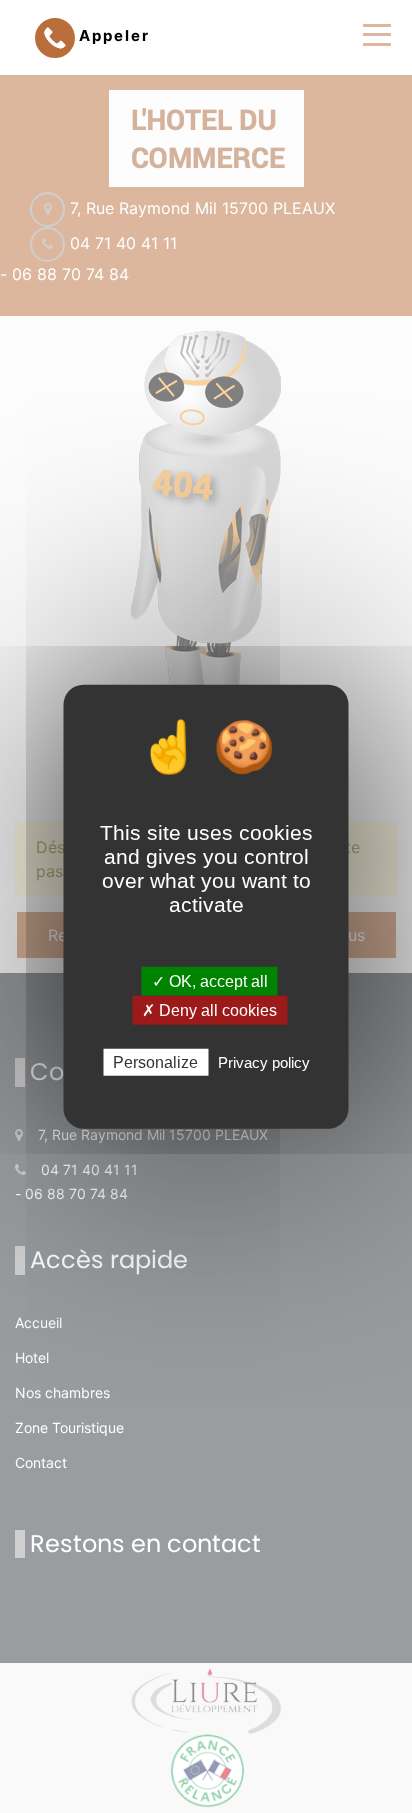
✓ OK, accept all (210, 980)
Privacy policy (264, 1062)
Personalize (155, 1062)
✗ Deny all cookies (209, 1009)
